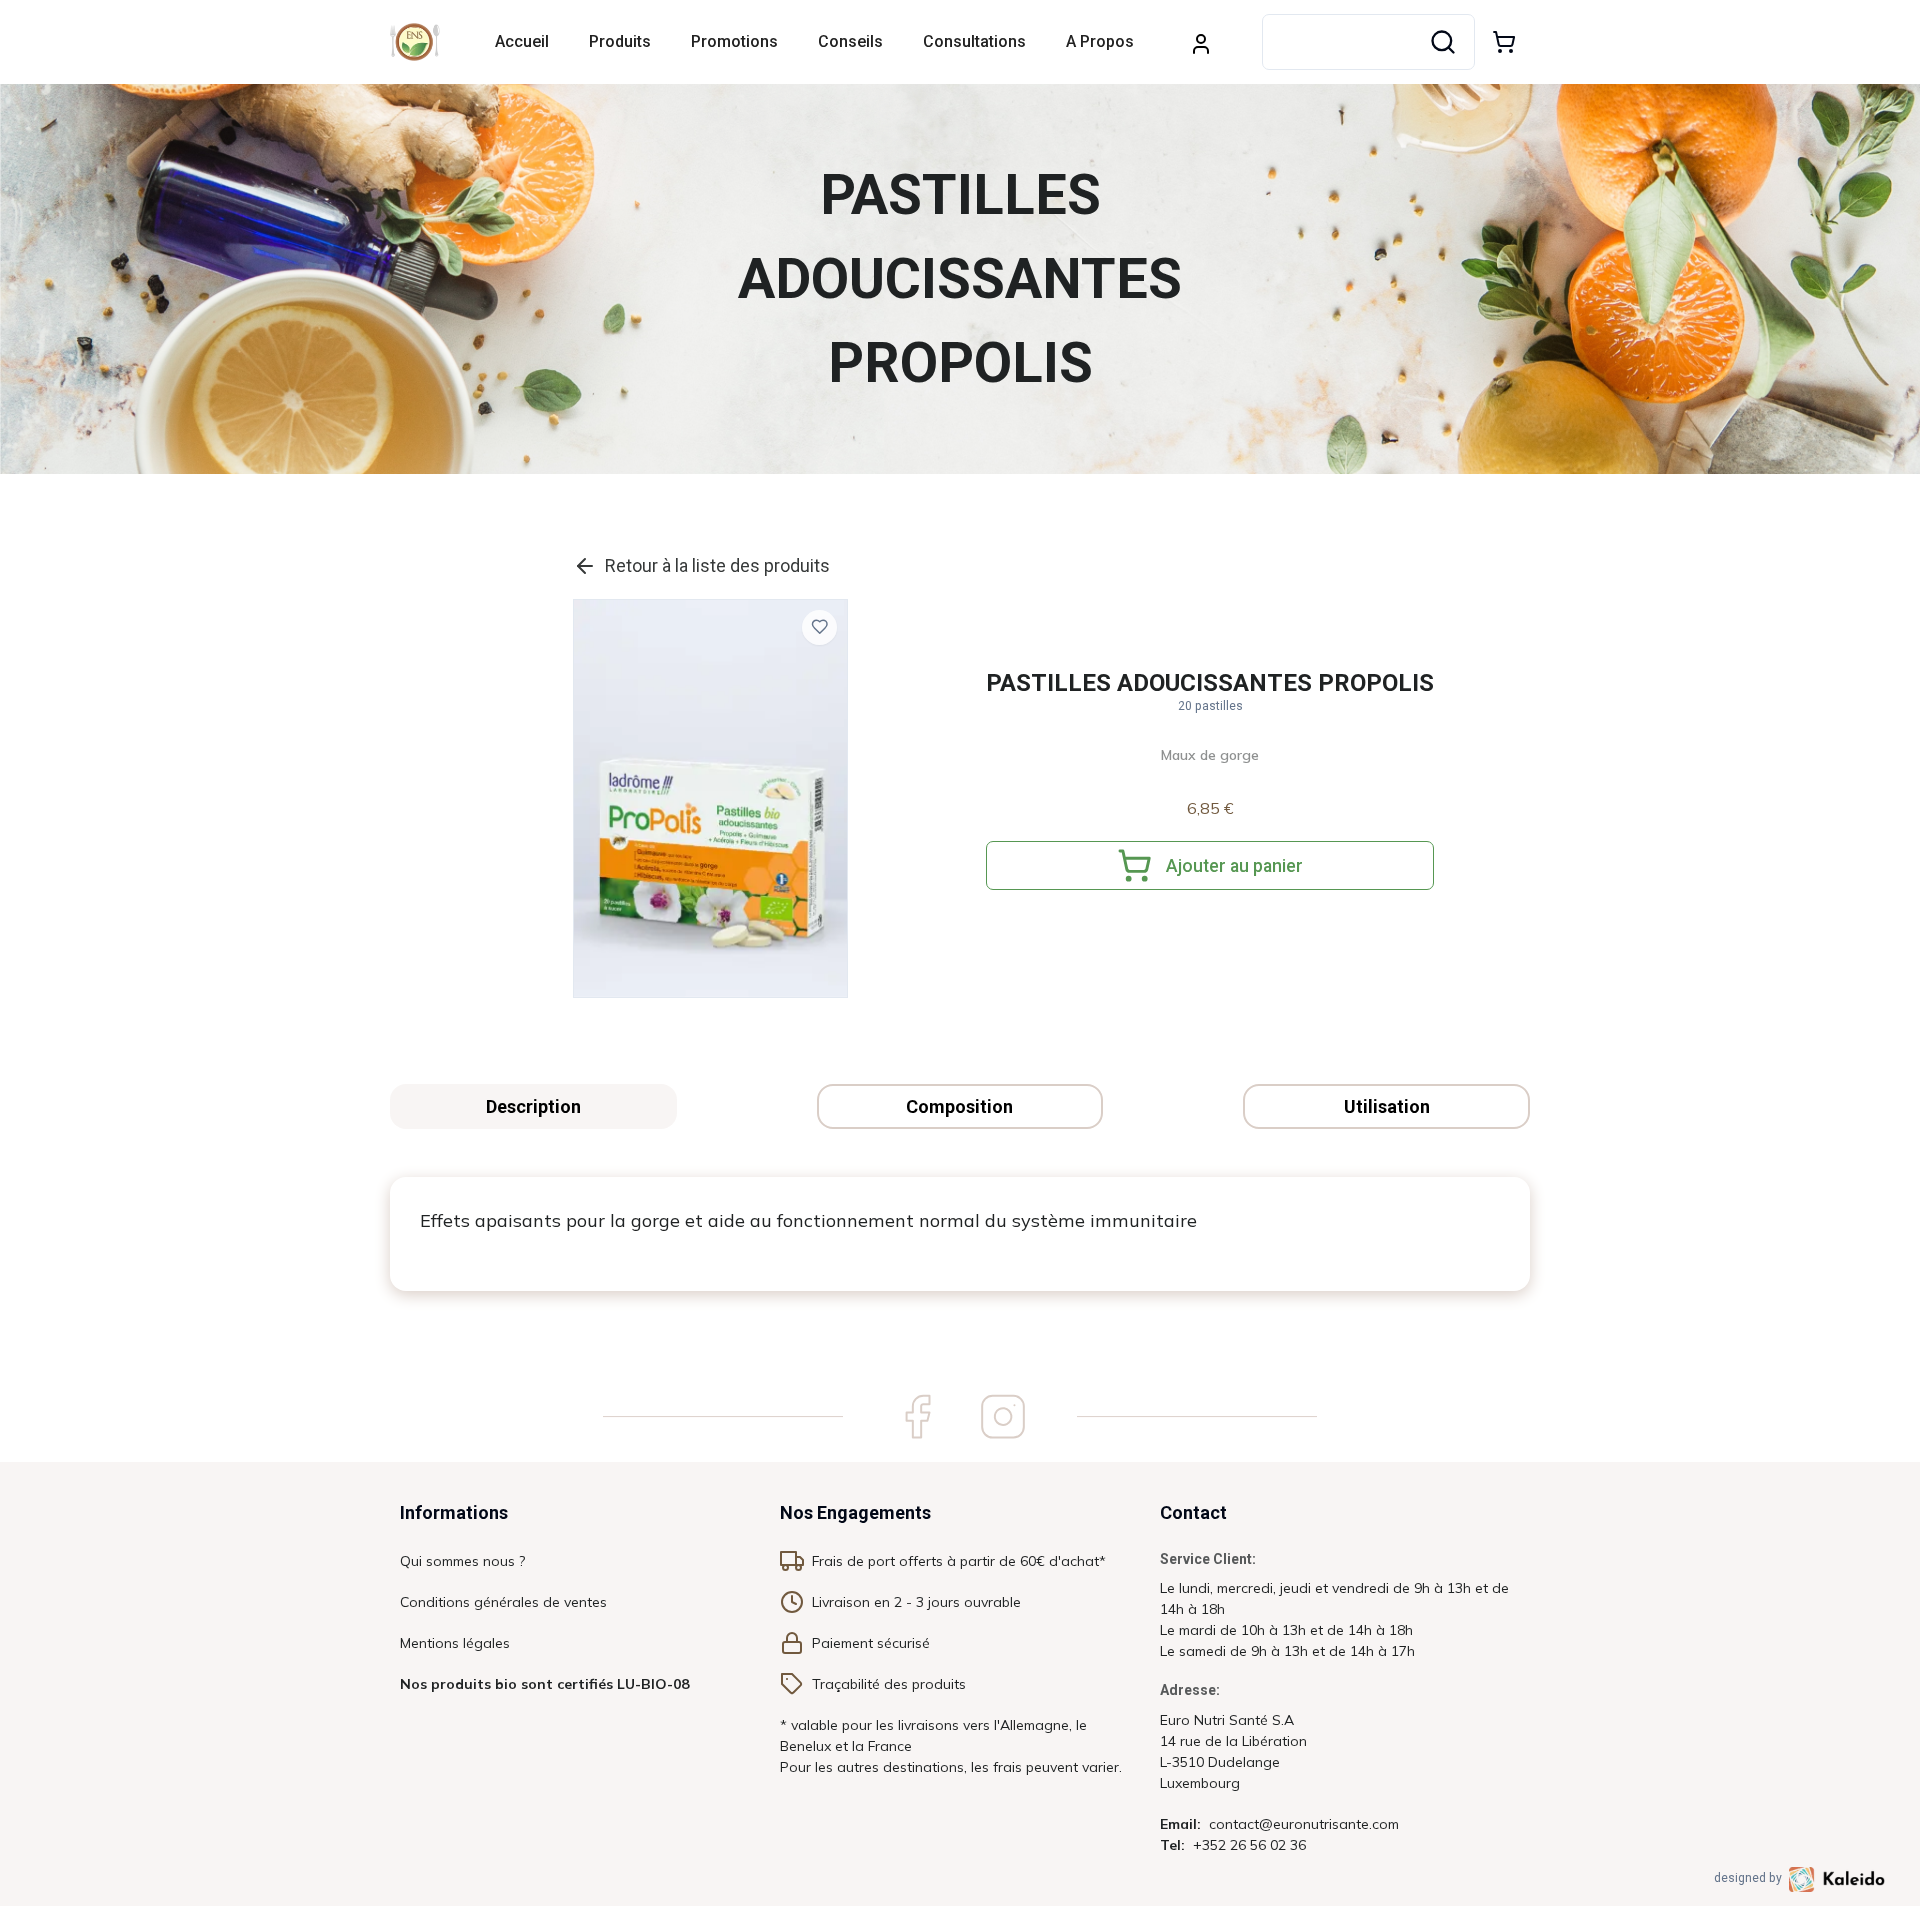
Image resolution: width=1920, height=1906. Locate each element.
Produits (620, 41)
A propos (1100, 41)
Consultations (974, 41)
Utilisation (1387, 1106)
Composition (959, 1106)
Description (533, 1106)
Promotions (734, 41)
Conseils (850, 41)
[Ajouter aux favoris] (819, 627)
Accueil (522, 41)
